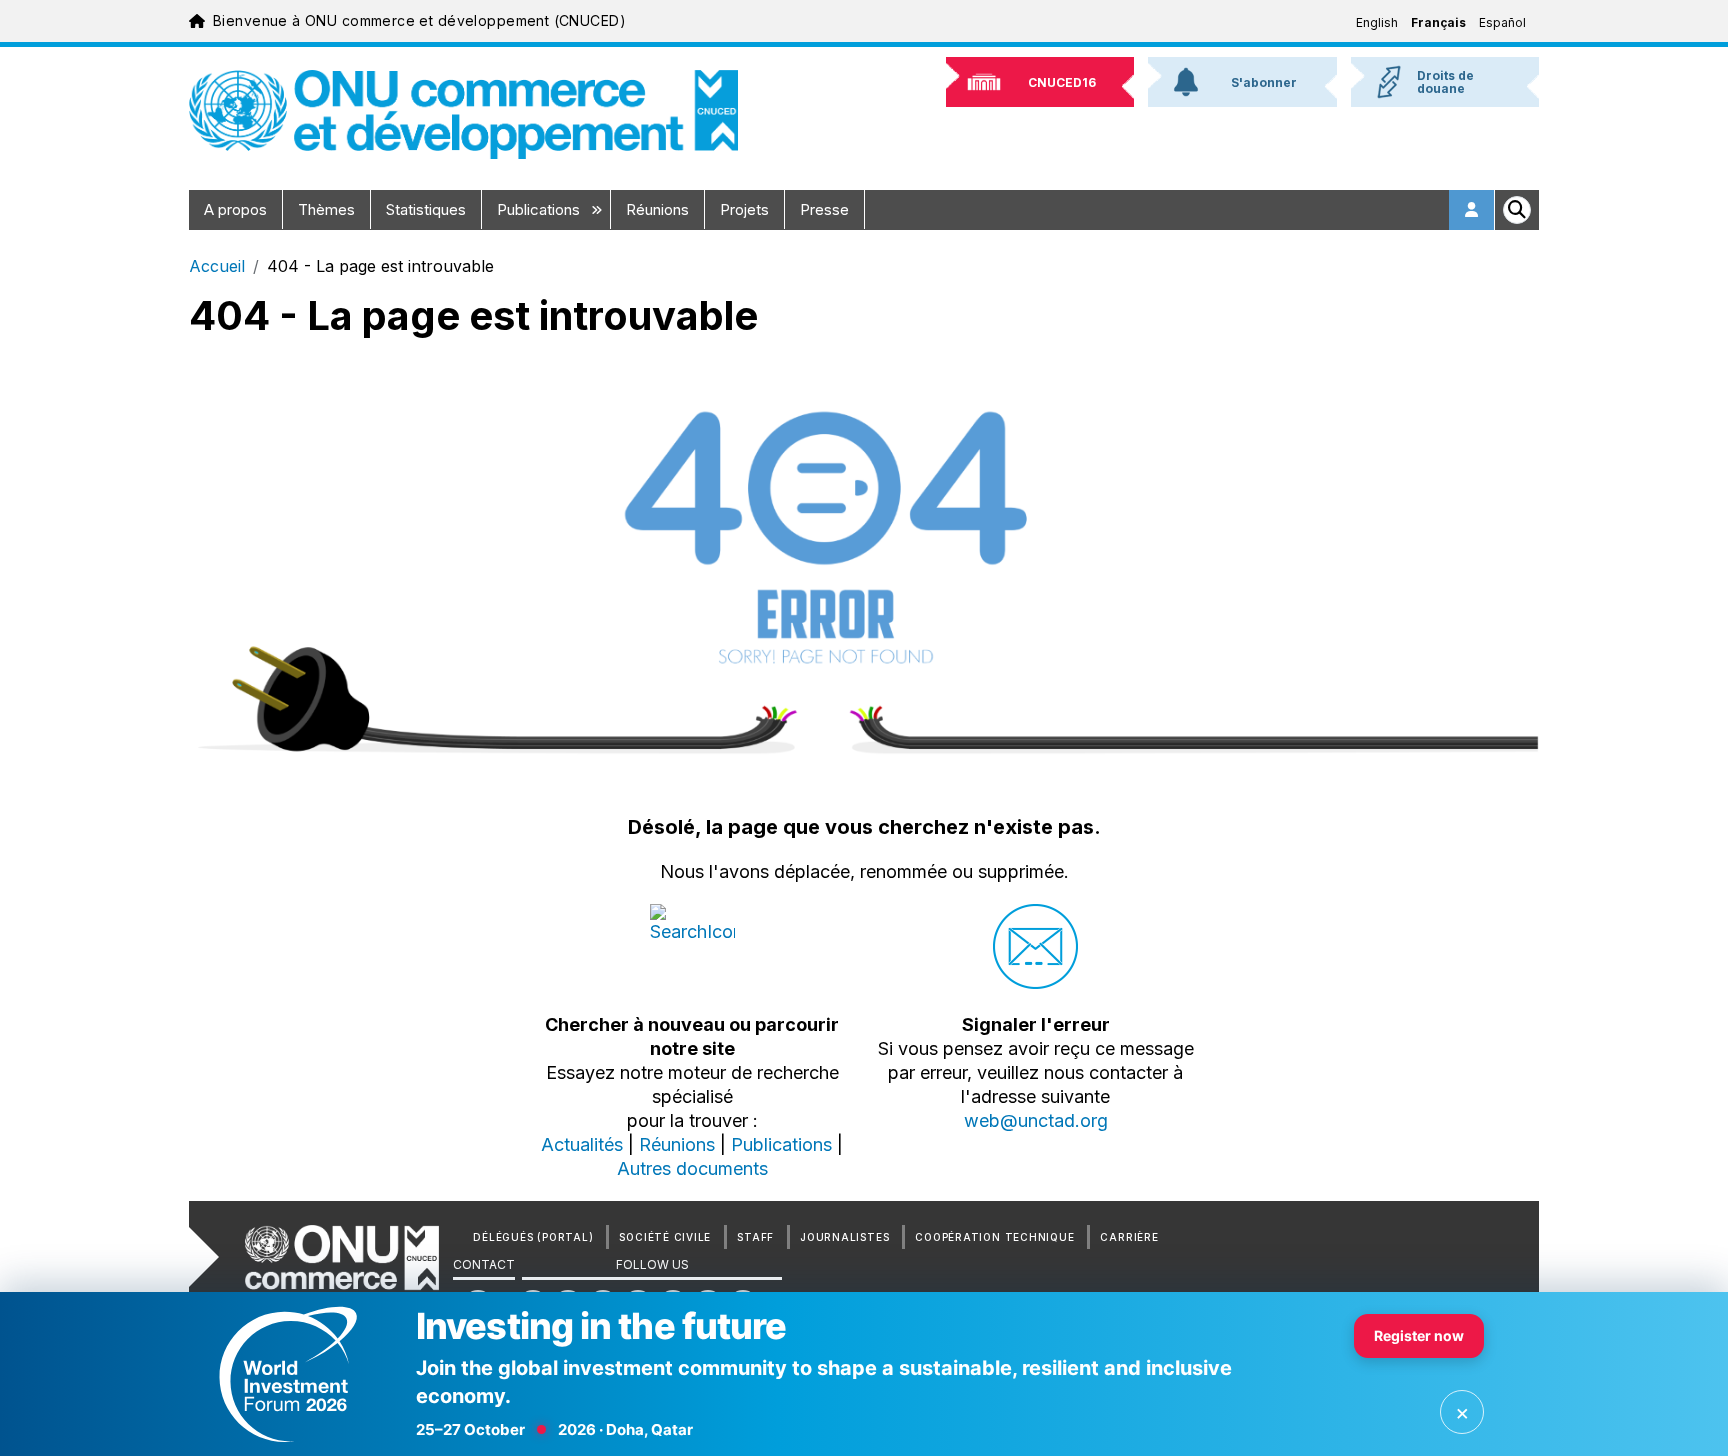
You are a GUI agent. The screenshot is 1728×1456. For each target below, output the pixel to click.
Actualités (582, 1144)
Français (1438, 22)
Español (1502, 22)
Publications (540, 209)
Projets (744, 209)
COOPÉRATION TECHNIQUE (994, 1237)
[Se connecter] (1472, 210)
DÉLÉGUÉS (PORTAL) (533, 1237)
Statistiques (426, 209)
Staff (755, 1237)
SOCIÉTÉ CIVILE (665, 1237)
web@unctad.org (1036, 1120)
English (1377, 22)
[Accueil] (463, 114)
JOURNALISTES (844, 1237)
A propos (235, 209)
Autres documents (692, 1168)
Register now (1419, 1335)
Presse (824, 209)
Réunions (657, 209)
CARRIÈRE (1129, 1237)
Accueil (217, 266)
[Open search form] (1517, 210)
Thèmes (326, 209)
